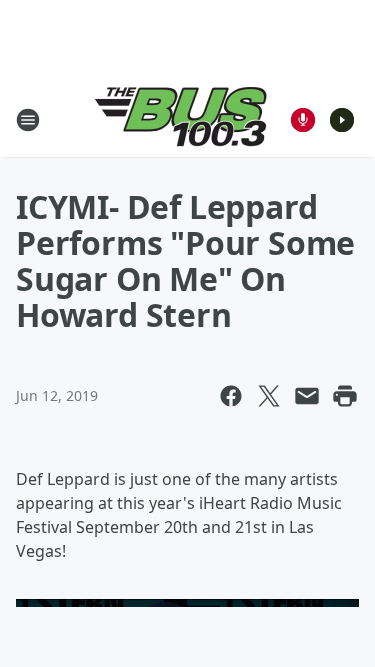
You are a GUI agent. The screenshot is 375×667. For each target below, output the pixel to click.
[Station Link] (181, 119)
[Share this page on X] (269, 396)
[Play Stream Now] (342, 120)
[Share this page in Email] (307, 396)
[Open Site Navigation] (28, 120)
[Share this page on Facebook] (231, 396)
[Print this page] (345, 396)
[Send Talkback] (303, 120)
